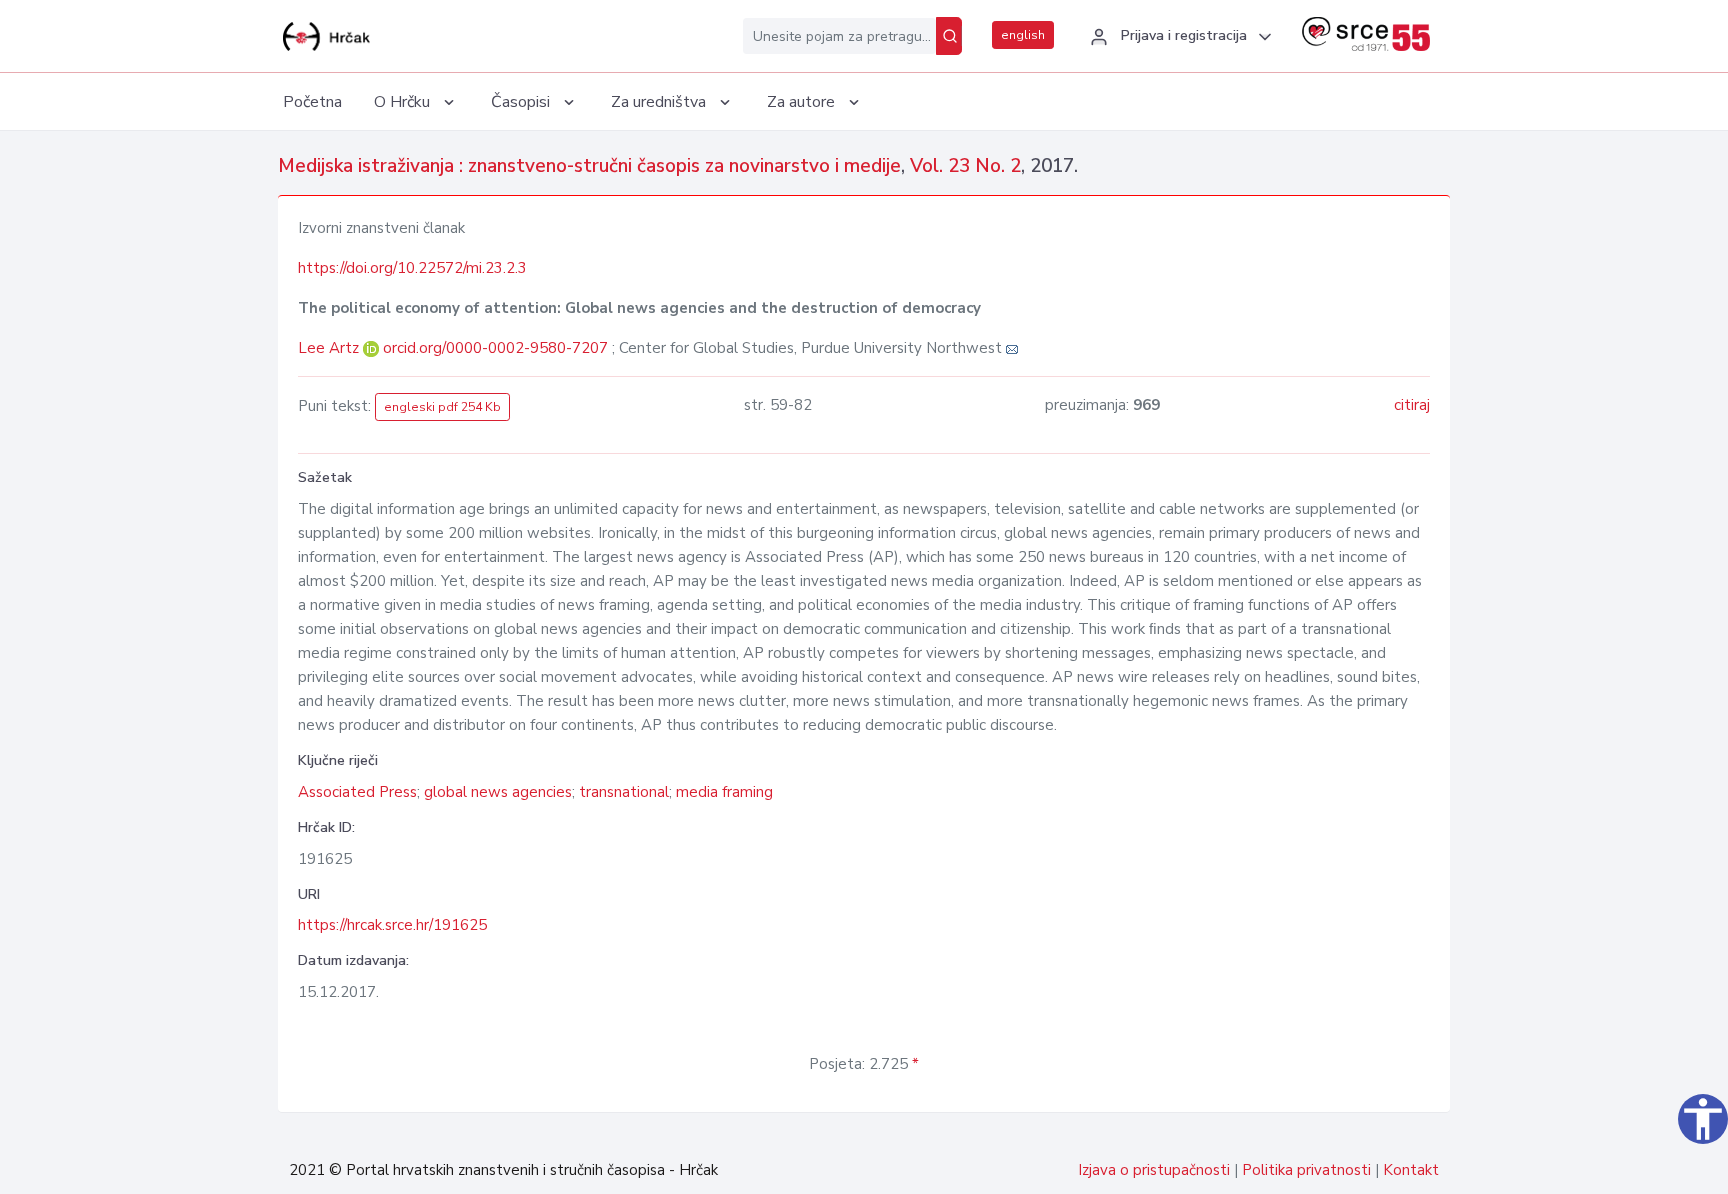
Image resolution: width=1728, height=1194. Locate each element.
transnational (624, 792)
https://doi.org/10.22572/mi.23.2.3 (412, 268)
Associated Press (357, 792)
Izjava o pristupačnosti (1154, 1170)
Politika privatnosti (1306, 1170)
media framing (724, 792)
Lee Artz (330, 348)
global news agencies (498, 792)
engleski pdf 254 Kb (442, 407)
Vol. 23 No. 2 (965, 166)
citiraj (1412, 405)
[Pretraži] (949, 36)
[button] (1178, 37)
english (1023, 35)
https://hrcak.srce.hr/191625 (392, 925)
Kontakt (1411, 1170)
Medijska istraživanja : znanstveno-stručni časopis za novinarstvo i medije (589, 166)
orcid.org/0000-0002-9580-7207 (495, 348)
